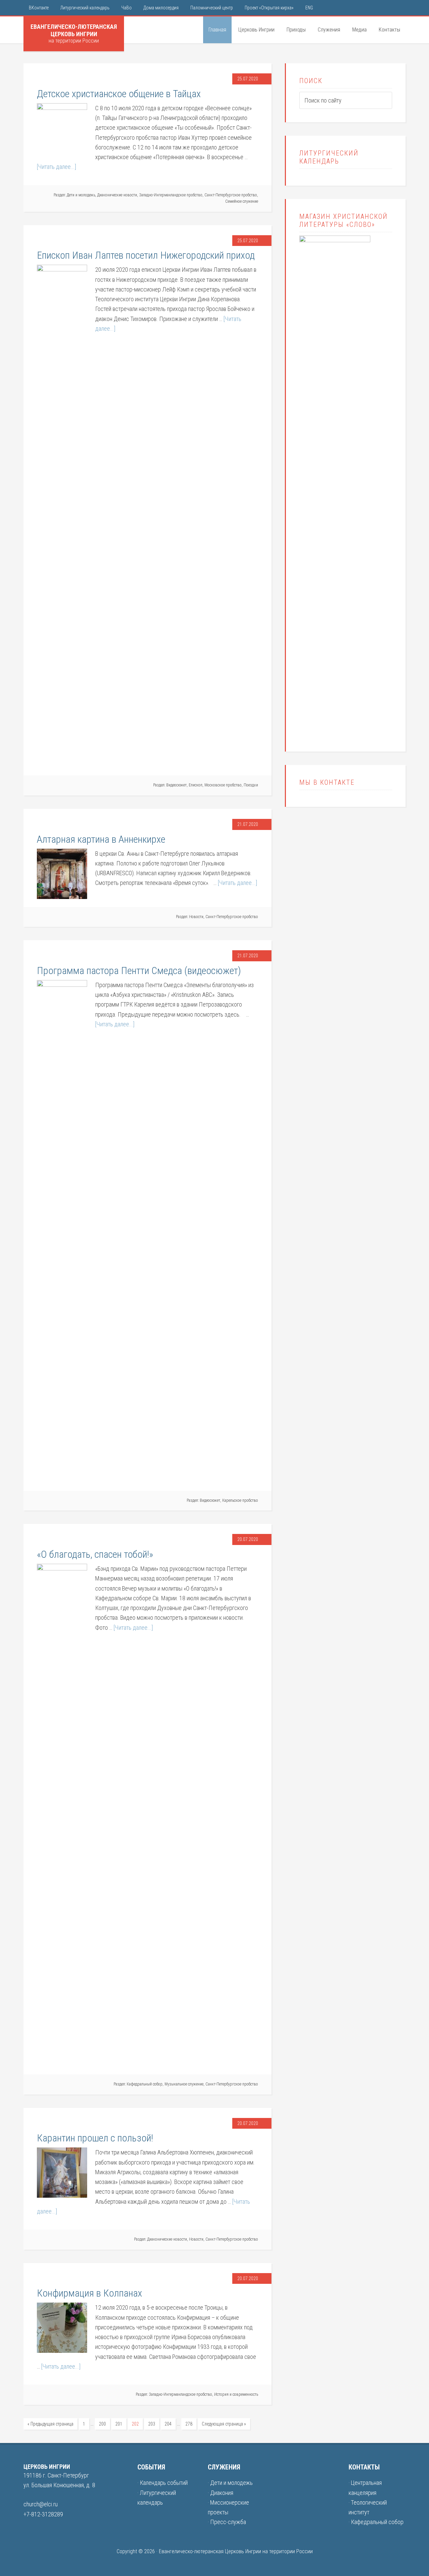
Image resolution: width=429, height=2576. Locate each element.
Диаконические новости (117, 195)
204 (168, 2424)
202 (135, 2424)
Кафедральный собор (145, 2084)
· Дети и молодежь (230, 2483)
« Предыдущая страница (50, 2424)
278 (189, 2424)
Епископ (196, 785)
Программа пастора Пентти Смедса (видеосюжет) (139, 971)
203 (152, 2424)
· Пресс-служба (227, 2522)
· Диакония (221, 2493)
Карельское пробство (240, 1500)
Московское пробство (223, 785)
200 (102, 2424)
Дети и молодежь (81, 195)
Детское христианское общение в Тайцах (119, 94)
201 (119, 2424)
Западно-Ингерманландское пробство (171, 195)
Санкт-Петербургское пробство (231, 195)
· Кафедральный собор (376, 2522)
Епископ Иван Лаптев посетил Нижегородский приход (146, 255)
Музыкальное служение (184, 2084)
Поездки (251, 785)
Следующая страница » (224, 2424)
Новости (196, 917)
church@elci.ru (41, 2504)
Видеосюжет (176, 785)
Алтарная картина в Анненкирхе (101, 839)
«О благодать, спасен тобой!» (95, 1554)
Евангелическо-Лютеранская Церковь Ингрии (74, 30)
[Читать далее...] (56, 167)
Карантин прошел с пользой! (95, 2138)
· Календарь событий (163, 2483)
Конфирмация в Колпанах (89, 2293)
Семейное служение (242, 201)
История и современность (236, 2394)
